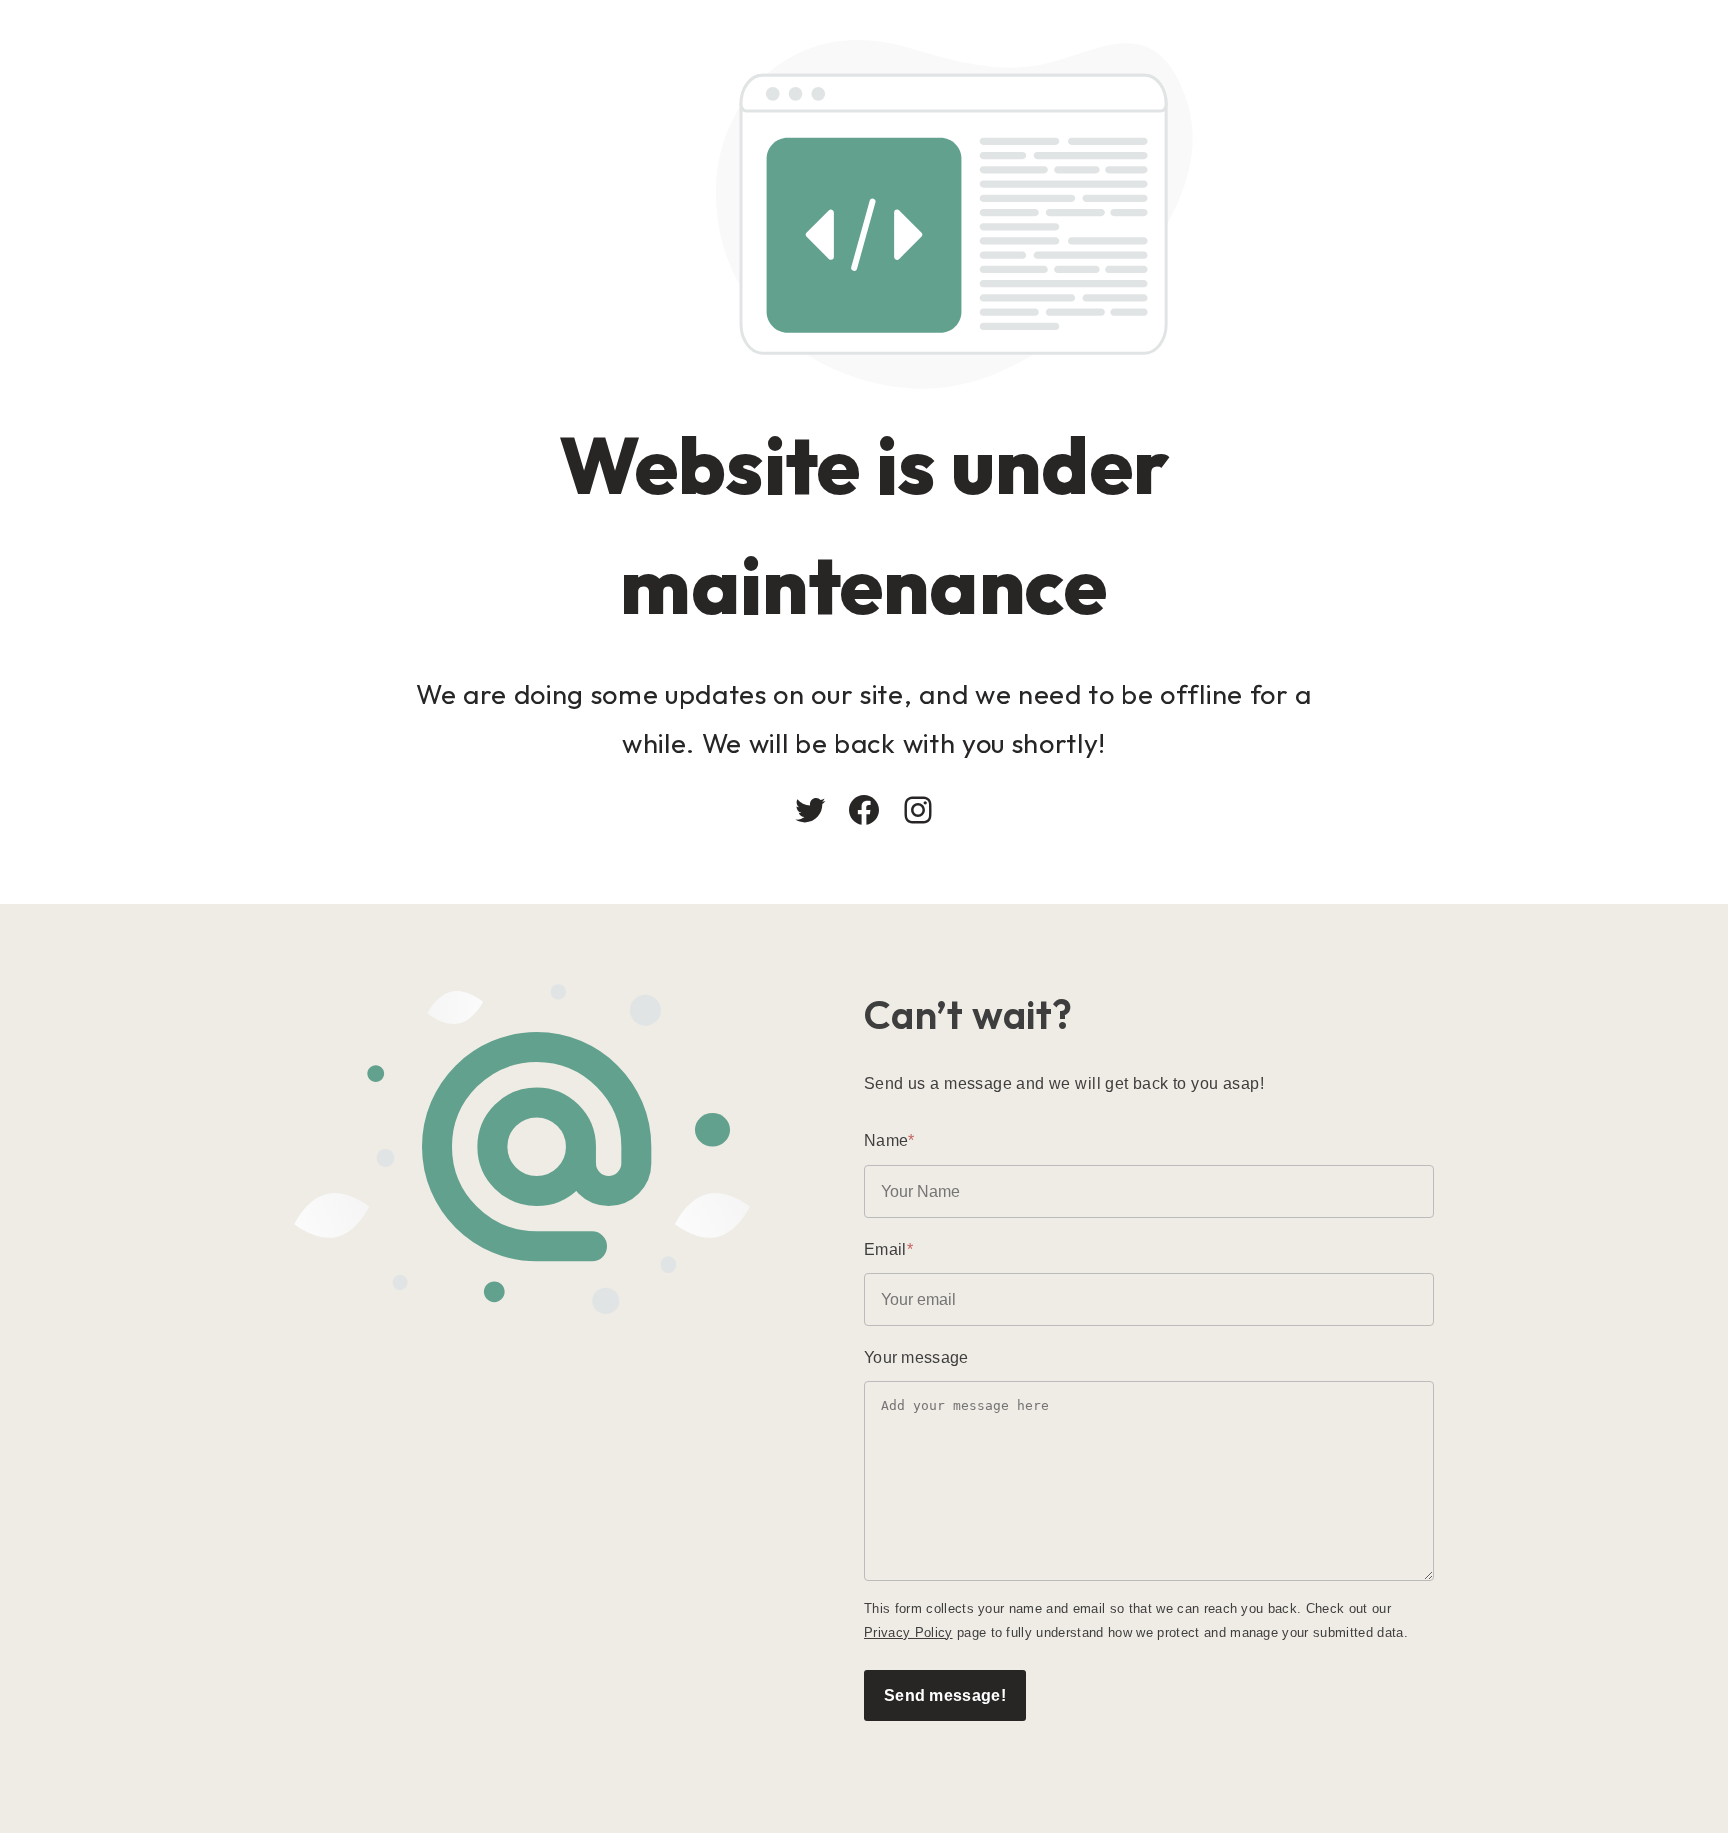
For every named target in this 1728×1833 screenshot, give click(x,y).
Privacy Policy (908, 1632)
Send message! (945, 1695)
